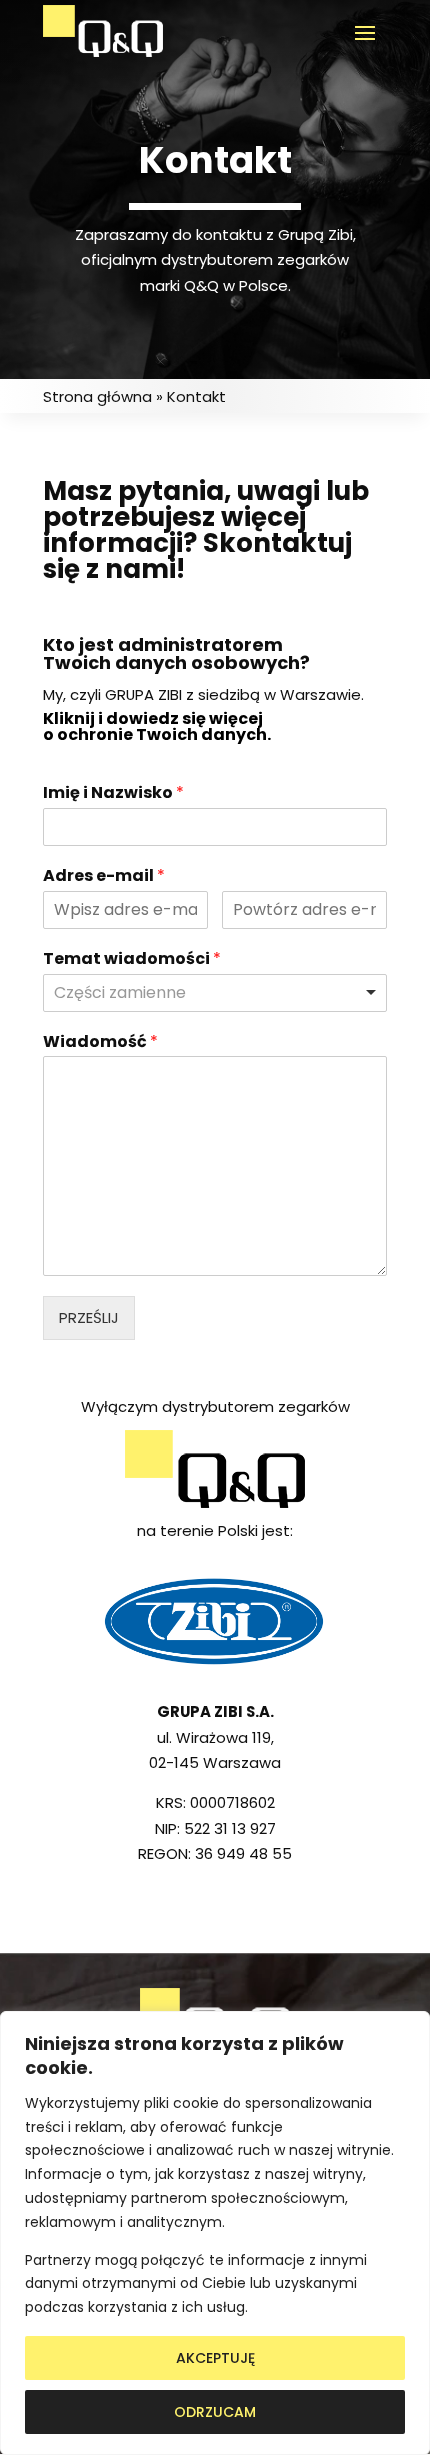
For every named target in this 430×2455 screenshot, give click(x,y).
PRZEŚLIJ (89, 1317)
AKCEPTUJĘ (215, 2358)
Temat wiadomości (132, 959)
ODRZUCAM (215, 2412)
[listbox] (215, 993)
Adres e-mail (104, 876)
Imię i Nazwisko (113, 793)
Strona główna (97, 396)
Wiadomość (100, 1042)
